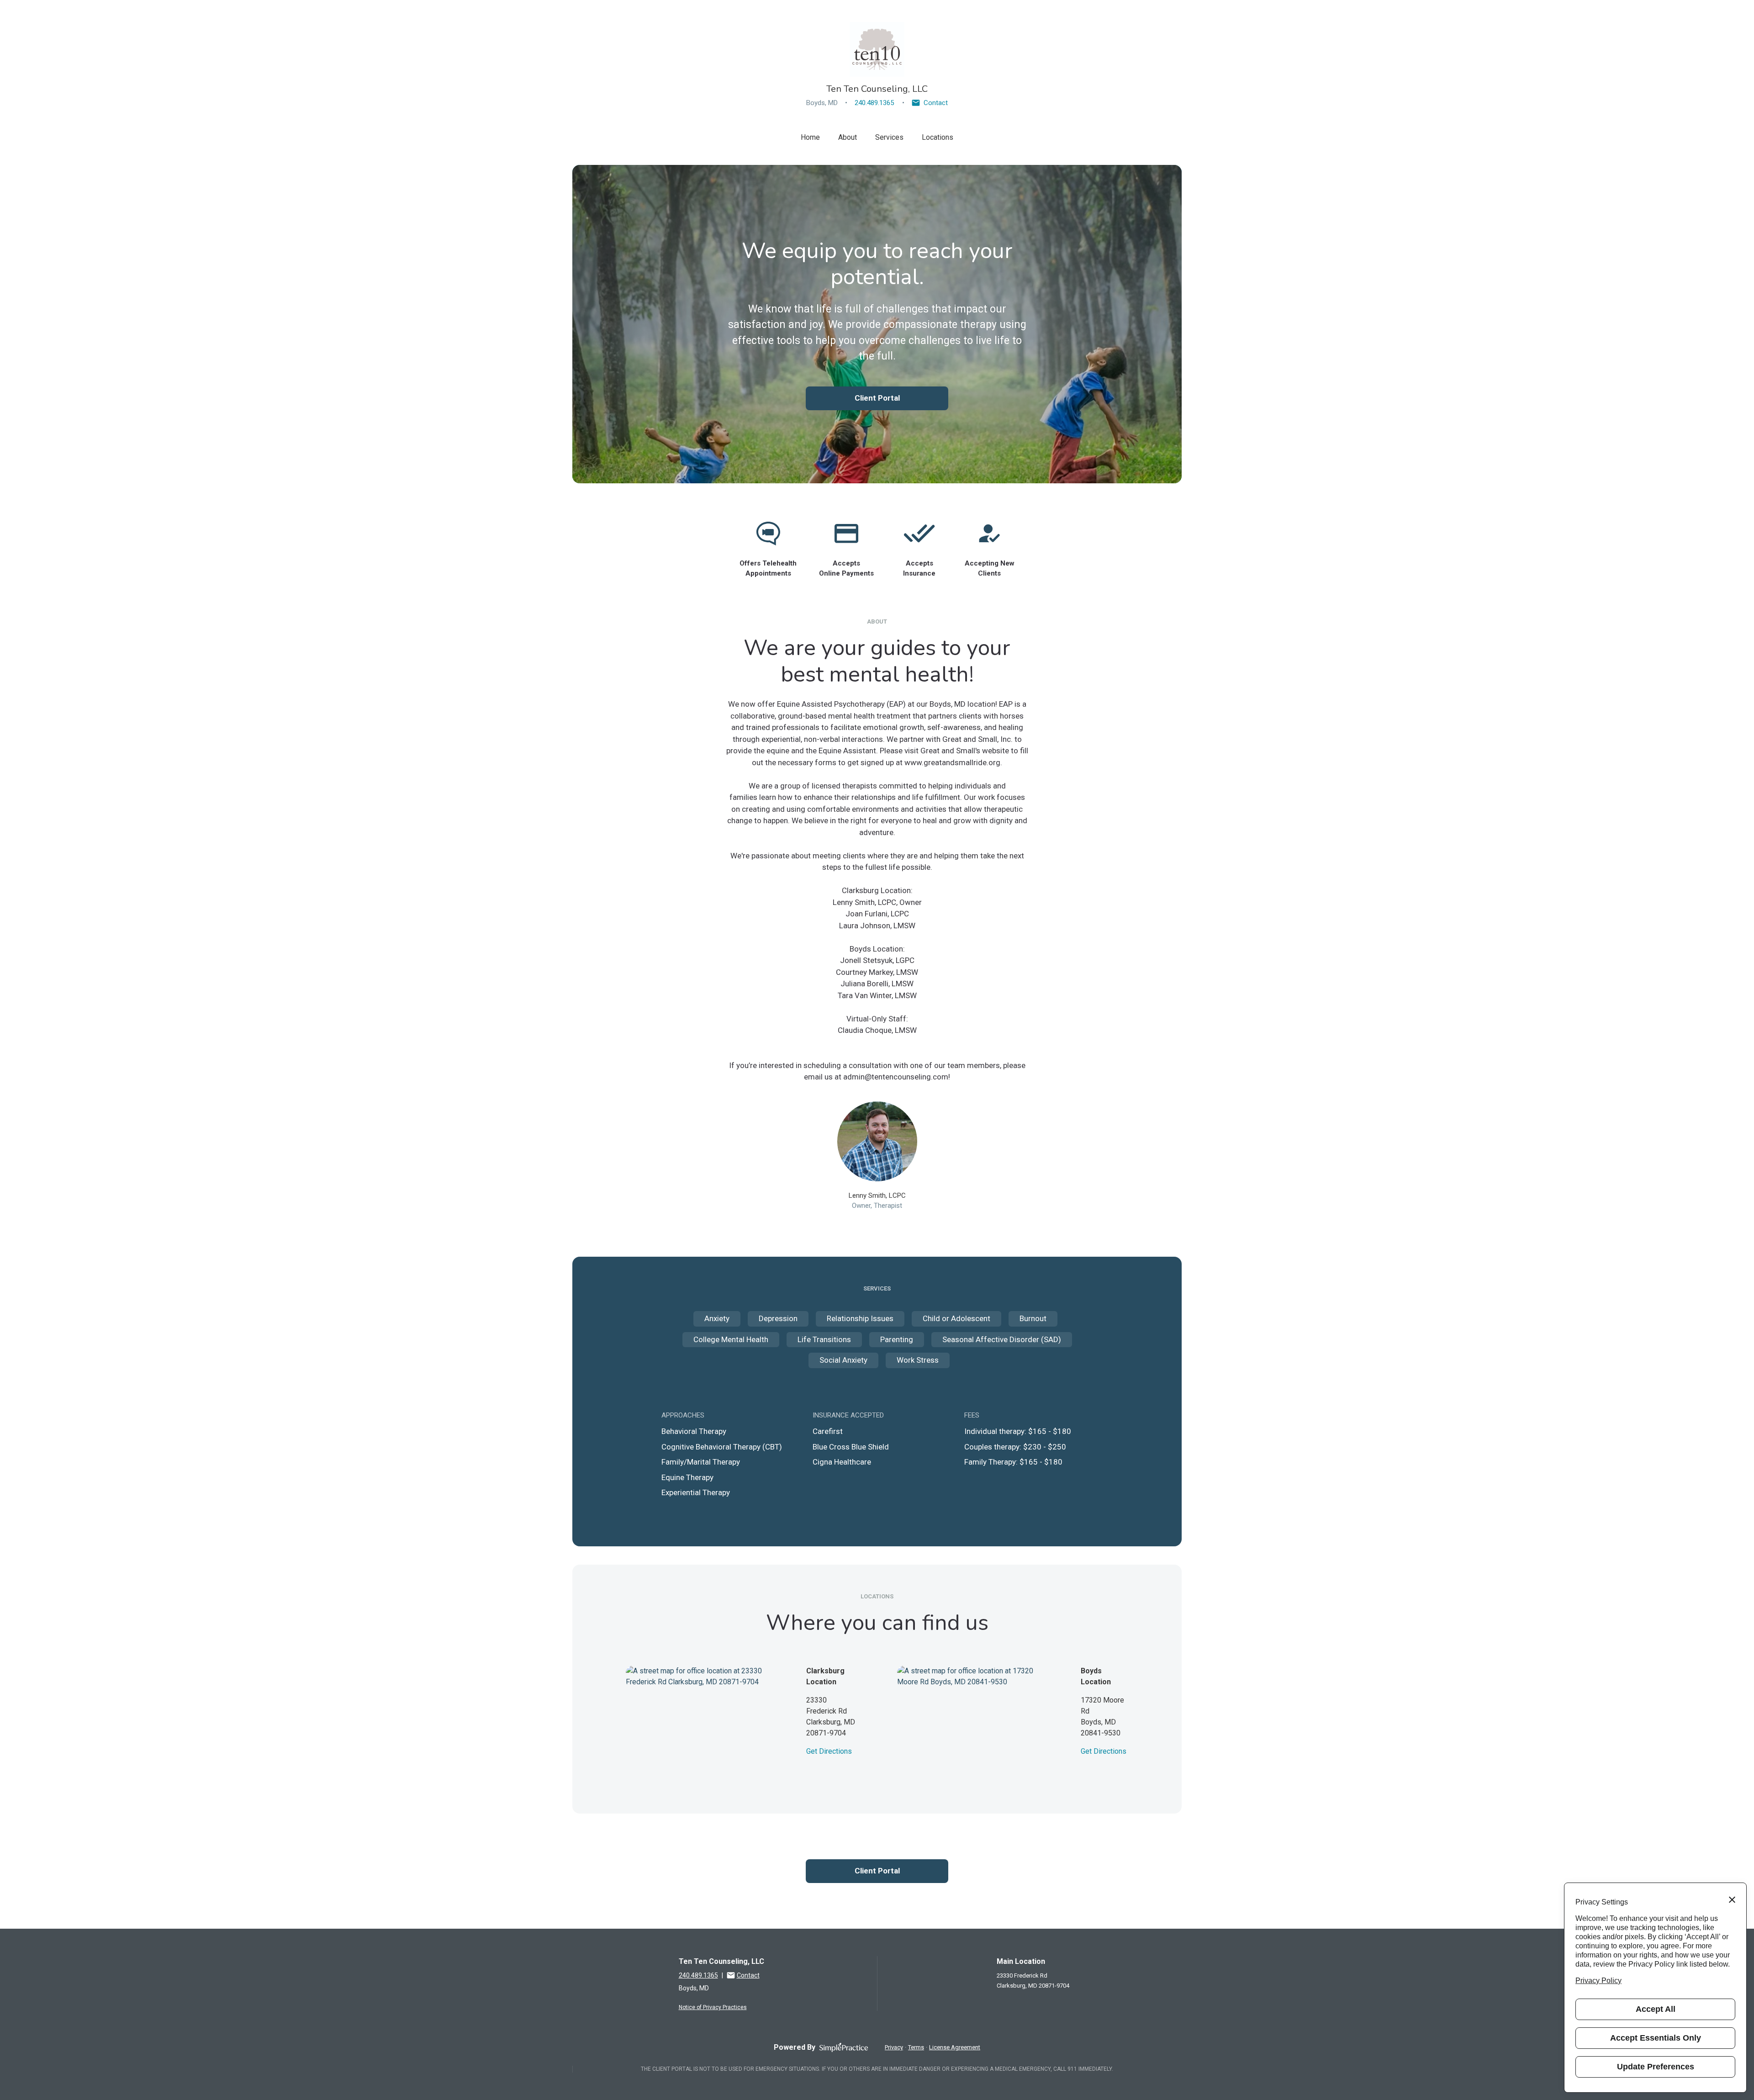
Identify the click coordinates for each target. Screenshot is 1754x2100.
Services (889, 137)
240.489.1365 (874, 103)
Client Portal (877, 398)
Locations (938, 137)
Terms (916, 2047)
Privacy (894, 2047)
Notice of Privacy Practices (713, 2007)
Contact (936, 103)
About (848, 137)
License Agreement (955, 2047)
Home (810, 137)
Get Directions (829, 1751)
